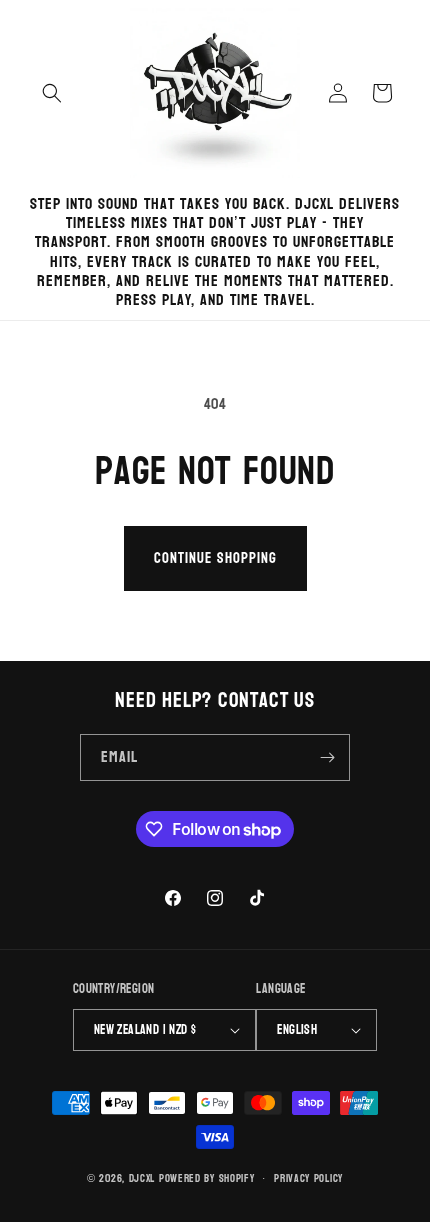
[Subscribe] (327, 757)
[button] (52, 93)
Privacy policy (308, 1178)
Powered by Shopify (207, 1178)
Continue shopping (215, 558)
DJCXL (142, 1178)
